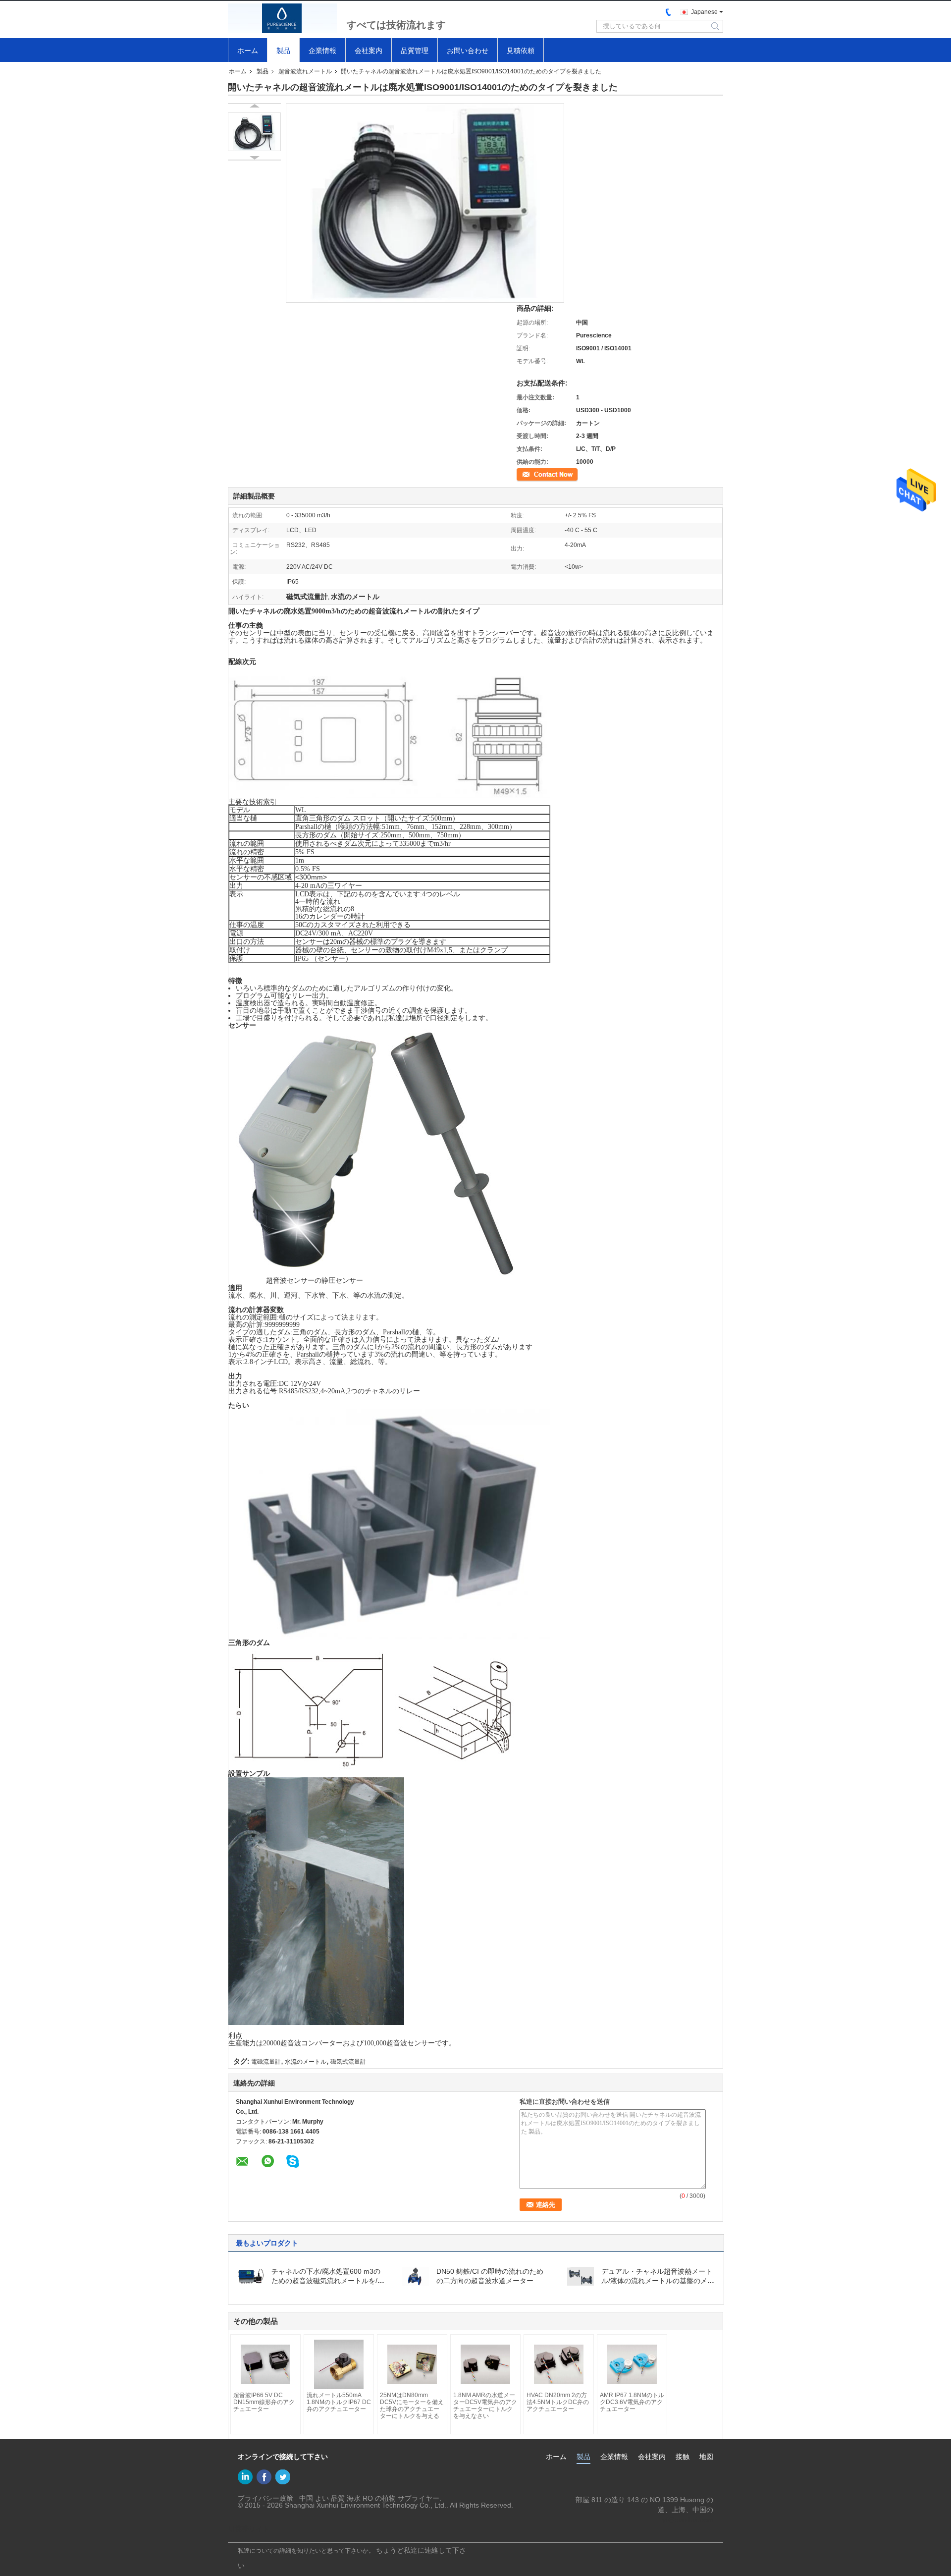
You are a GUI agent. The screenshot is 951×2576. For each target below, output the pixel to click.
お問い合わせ (468, 51)
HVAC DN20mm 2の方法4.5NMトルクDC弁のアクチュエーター (558, 2402)
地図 (706, 2457)
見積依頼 (521, 51)
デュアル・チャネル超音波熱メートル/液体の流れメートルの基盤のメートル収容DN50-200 (658, 2281)
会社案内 (369, 51)
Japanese (704, 12)
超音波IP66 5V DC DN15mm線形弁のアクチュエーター (264, 2402)
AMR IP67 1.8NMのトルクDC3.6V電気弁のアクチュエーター (632, 2402)
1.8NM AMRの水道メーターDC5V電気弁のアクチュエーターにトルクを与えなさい (485, 2406)
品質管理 (415, 51)
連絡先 (526, 474)
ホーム (248, 51)
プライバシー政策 (265, 2498)
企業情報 (322, 51)
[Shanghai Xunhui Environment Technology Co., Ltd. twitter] (283, 2477)
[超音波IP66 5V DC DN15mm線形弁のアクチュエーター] (265, 2364)
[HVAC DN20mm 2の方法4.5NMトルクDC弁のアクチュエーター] (559, 2364)
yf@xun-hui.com (688, 2520)
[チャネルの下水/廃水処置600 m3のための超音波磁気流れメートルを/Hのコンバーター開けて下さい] (251, 2276)
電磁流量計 (266, 2062)
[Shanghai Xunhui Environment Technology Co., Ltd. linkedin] (245, 2477)
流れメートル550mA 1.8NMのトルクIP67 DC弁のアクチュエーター (339, 2402)
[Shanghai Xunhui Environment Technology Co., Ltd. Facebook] (264, 2477)
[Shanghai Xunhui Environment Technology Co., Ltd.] (282, 18)
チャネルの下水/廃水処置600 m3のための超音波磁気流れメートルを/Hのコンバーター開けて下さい (327, 2281)
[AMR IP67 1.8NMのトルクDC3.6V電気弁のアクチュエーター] (632, 2364)
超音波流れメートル (305, 71)
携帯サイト (252, 2529)
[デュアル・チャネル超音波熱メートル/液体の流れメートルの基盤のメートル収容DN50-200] (581, 2276)
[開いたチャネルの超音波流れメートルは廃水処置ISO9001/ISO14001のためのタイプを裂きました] (254, 132)
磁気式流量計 (348, 2062)
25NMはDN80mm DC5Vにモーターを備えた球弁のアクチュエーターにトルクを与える (412, 2406)
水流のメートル (306, 2062)
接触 (683, 2457)
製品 (283, 51)
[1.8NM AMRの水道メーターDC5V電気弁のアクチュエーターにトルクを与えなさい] (485, 2364)
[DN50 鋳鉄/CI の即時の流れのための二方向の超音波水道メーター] (416, 2276)
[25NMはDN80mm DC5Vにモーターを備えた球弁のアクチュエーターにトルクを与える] (412, 2364)
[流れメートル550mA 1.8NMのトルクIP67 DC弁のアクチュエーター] (339, 2364)
